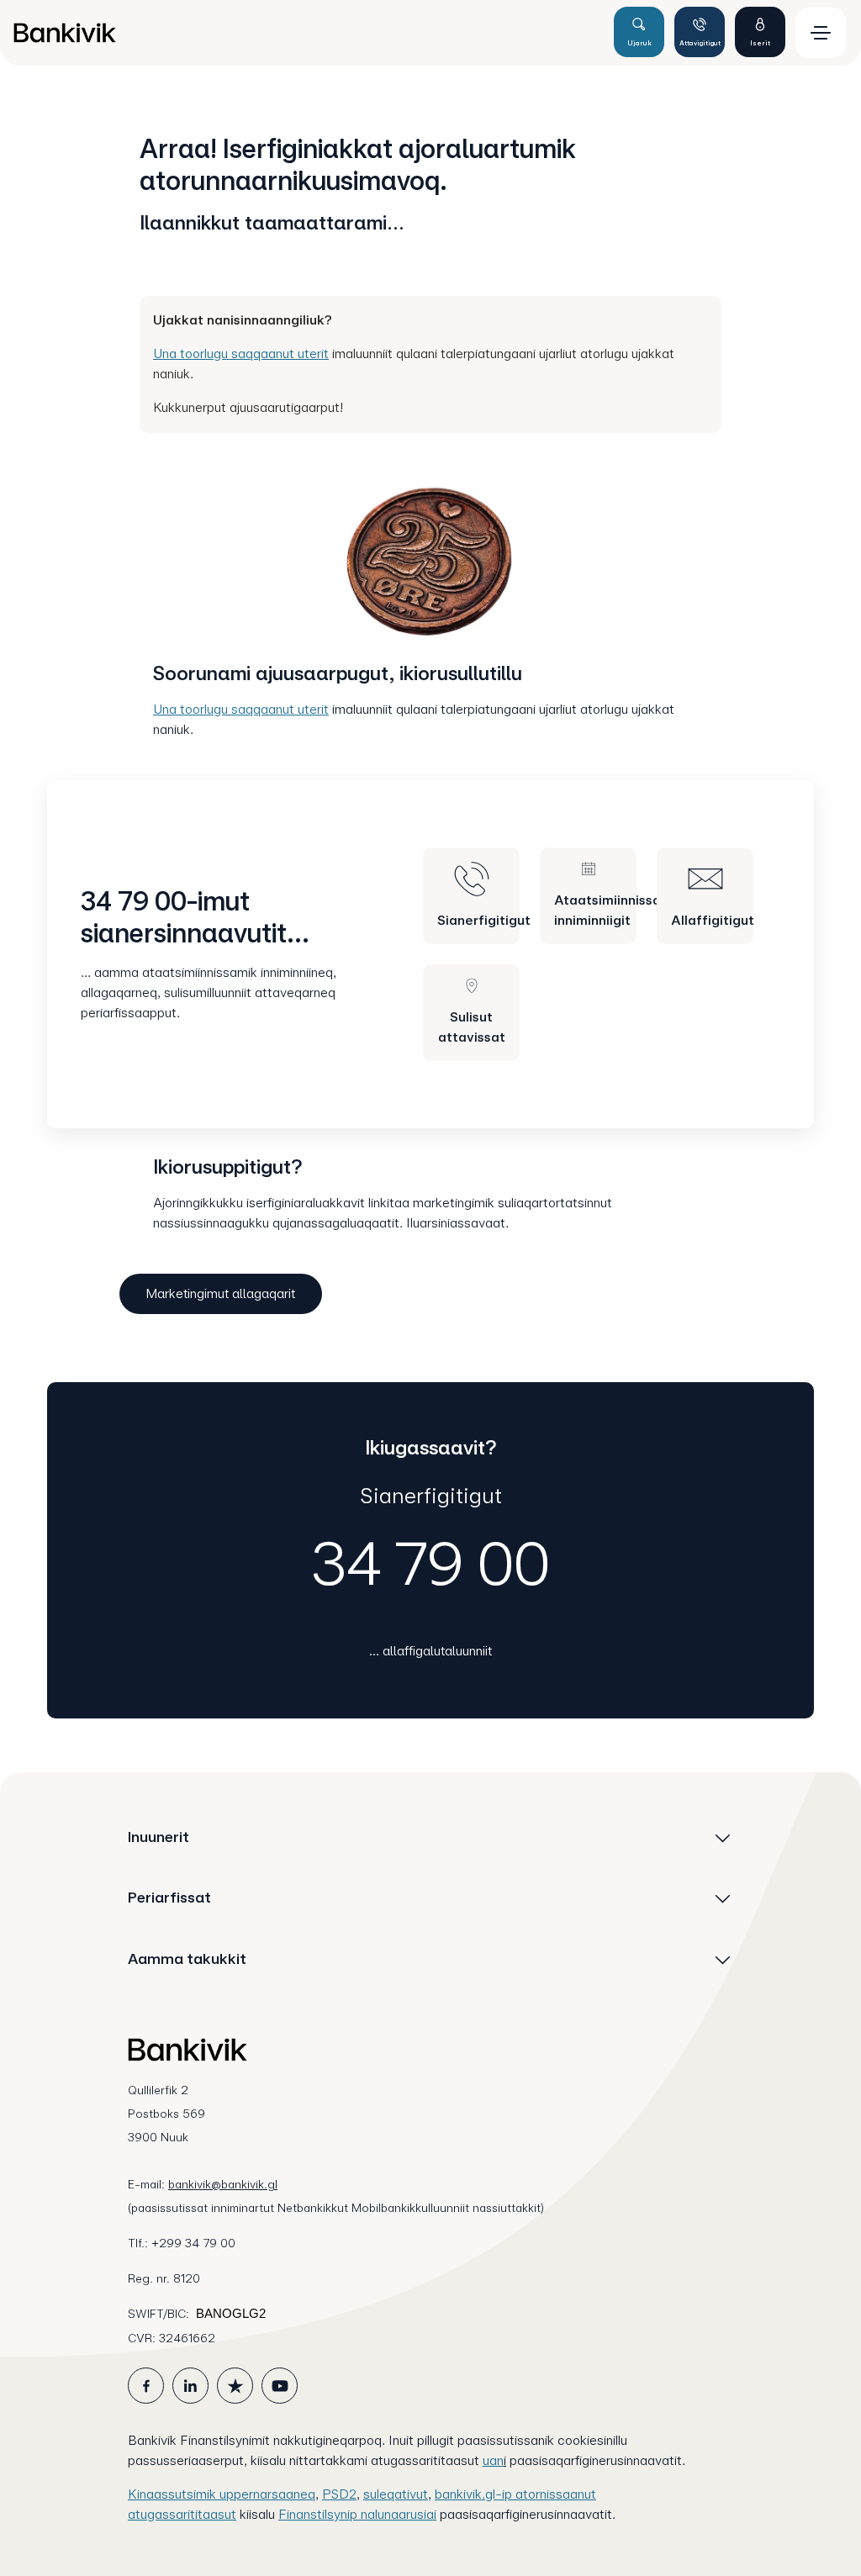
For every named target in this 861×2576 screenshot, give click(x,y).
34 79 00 (431, 1564)
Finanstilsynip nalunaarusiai (357, 2514)
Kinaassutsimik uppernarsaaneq (222, 2494)
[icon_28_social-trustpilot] (235, 2386)
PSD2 (339, 2494)
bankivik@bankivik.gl (223, 2184)
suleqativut (396, 2494)
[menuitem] (306, 33)
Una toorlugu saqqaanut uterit (241, 354)
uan (493, 2460)
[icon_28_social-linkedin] (190, 2386)
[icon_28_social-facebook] (146, 2386)
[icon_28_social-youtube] (280, 2386)
